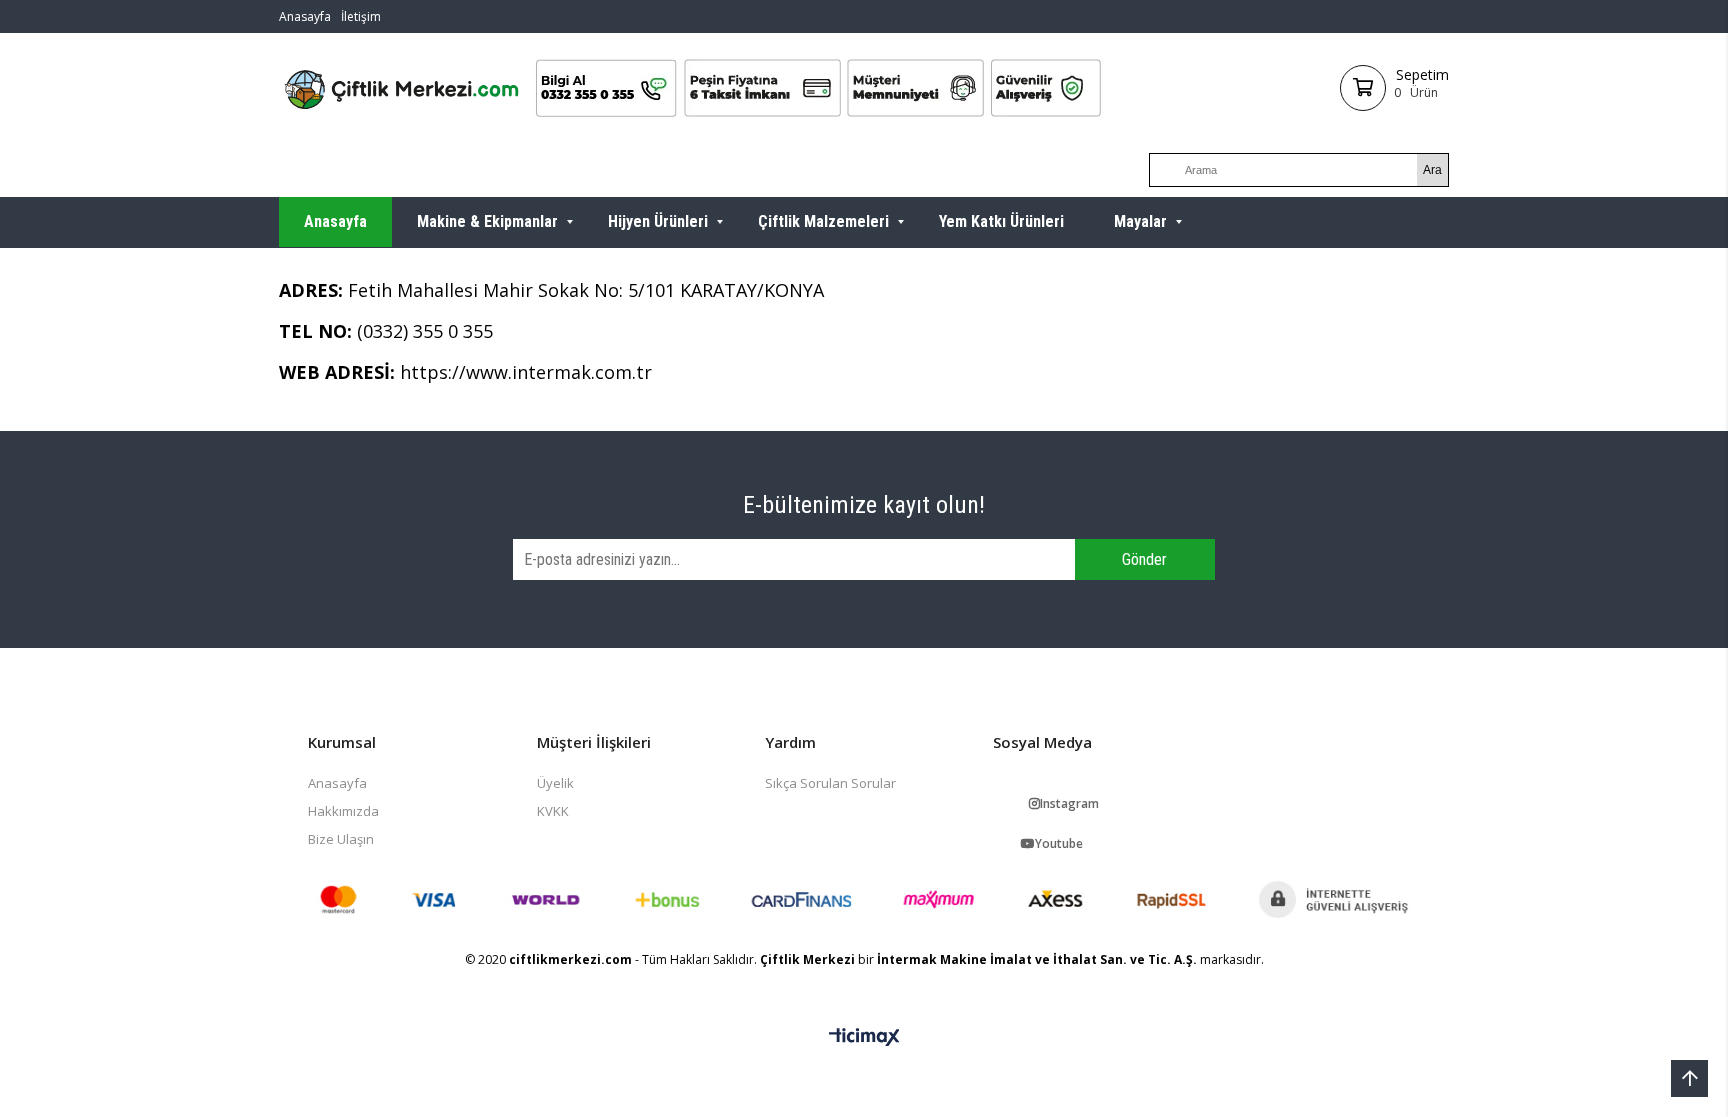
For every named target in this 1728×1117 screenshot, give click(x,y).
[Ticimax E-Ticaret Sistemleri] (864, 1038)
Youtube (1059, 843)
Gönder (1144, 559)
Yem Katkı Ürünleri (1001, 221)
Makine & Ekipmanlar (487, 221)
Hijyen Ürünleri (658, 221)
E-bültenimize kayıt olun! (864, 505)
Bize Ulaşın (341, 839)
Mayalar (1140, 221)
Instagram (1069, 803)
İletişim (361, 16)
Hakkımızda (343, 811)
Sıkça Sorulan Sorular (830, 783)
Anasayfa (305, 16)
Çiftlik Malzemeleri (823, 221)
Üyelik (555, 783)
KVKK (553, 811)
